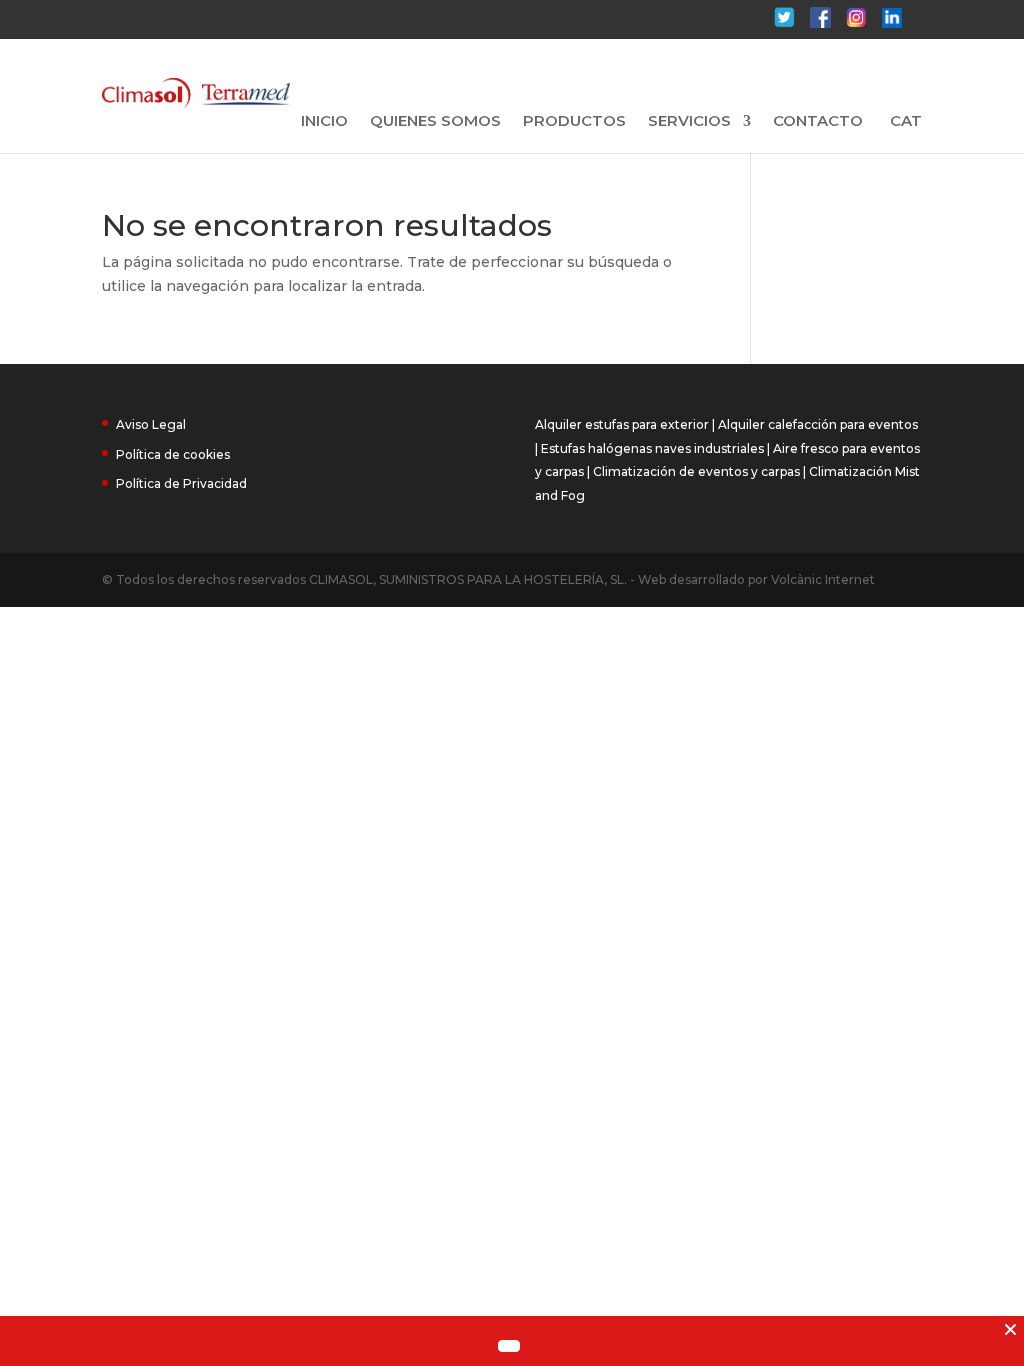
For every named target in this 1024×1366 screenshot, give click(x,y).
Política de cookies (173, 454)
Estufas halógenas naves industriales (652, 448)
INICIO (324, 122)
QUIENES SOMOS (435, 122)
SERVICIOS (689, 122)
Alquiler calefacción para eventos (818, 424)
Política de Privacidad (181, 483)
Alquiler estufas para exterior (622, 424)
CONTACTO (818, 122)
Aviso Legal (151, 424)
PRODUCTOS (574, 122)
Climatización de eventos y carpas (696, 471)
